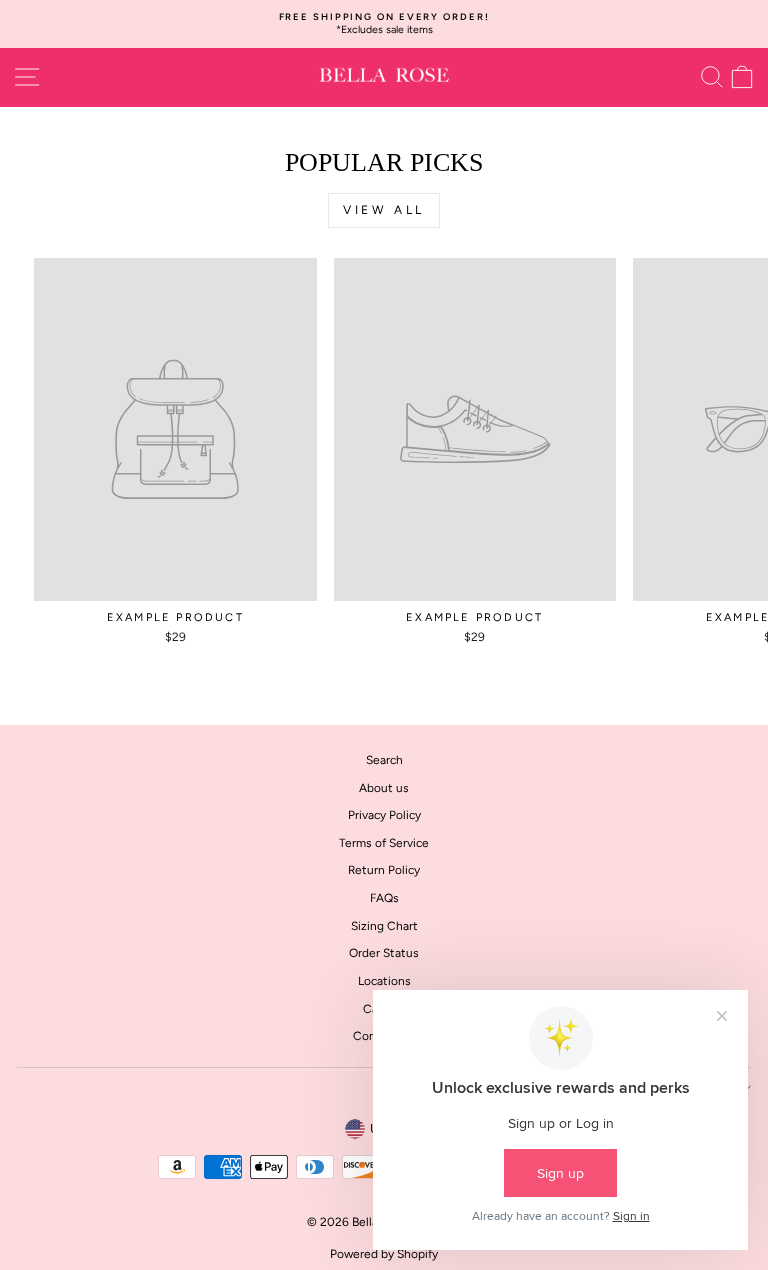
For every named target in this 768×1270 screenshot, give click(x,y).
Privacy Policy (384, 815)
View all (384, 210)
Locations (384, 981)
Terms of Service (384, 843)
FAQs (384, 898)
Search (384, 760)
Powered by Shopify (384, 1254)
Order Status (384, 953)
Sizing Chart (384, 926)
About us (384, 788)
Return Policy (384, 870)
